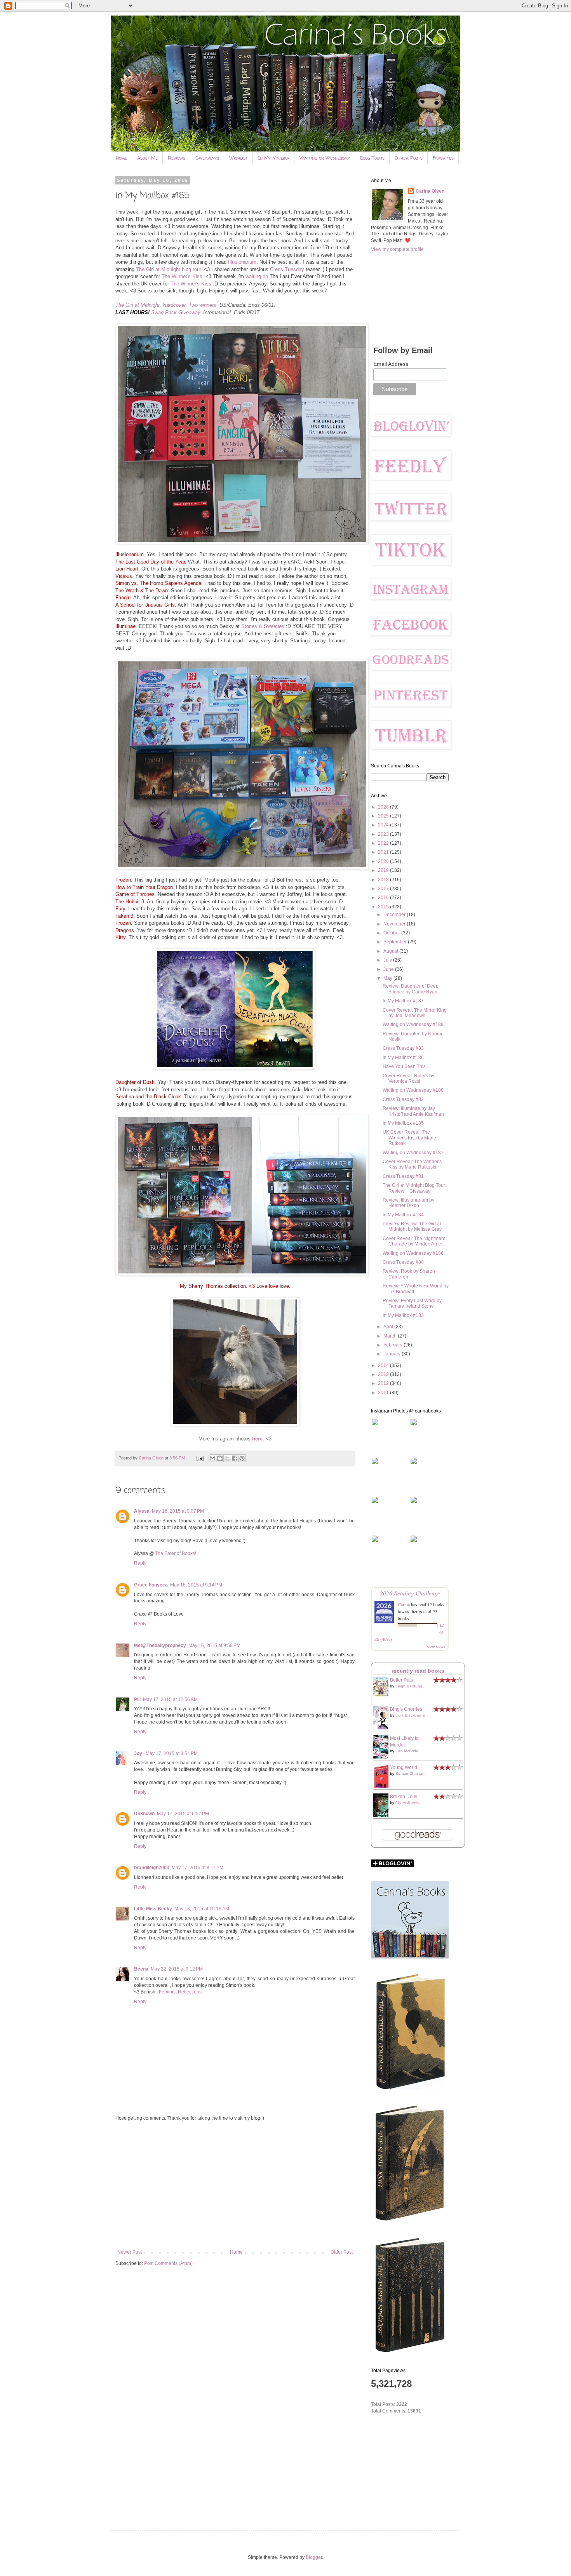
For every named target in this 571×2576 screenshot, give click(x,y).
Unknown (144, 1814)
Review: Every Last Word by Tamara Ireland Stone (412, 1303)
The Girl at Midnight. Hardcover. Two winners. (167, 305)
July (388, 960)
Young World (404, 1767)
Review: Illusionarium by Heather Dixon (408, 1203)
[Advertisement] (235, 2185)
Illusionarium (242, 262)
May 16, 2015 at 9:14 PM (196, 1585)
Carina (404, 1604)
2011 (384, 1393)
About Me (147, 158)
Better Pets (401, 1680)
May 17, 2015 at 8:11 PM (198, 1868)
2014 (384, 1365)
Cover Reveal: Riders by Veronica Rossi (408, 1078)
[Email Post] (200, 1458)
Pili (137, 1699)
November (395, 924)
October (392, 933)
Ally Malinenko (408, 1803)
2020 (384, 861)
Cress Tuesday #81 (403, 1176)
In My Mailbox (274, 158)
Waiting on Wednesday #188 (413, 1090)
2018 (384, 880)
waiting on (257, 276)
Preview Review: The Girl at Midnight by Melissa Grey (412, 1226)
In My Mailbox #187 (403, 1001)
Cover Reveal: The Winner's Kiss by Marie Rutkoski (412, 1164)
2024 (384, 825)
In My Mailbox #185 (403, 1123)
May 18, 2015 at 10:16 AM (202, 1909)
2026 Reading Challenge (410, 1593)
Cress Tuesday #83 (403, 1048)
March (391, 1336)
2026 (384, 807)
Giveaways (207, 158)
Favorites (443, 158)
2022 (384, 843)
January (393, 1354)
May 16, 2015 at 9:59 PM (214, 1645)
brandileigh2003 (152, 1868)
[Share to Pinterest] (242, 1458)
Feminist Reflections (180, 1992)
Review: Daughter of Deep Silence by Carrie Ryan (411, 989)
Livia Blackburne (410, 1715)
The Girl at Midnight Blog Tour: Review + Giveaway (414, 1188)
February (393, 1345)
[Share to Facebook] (235, 1458)
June (389, 969)
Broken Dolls (404, 1797)
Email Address (391, 364)
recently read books (418, 1671)
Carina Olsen (430, 191)
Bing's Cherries (406, 1709)
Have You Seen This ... (406, 1066)
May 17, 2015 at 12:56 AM (170, 1699)
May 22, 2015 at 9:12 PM (177, 1969)
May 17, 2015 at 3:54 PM (172, 1753)
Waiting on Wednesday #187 (413, 1153)
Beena (141, 1969)
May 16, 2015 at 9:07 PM (178, 1511)
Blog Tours (372, 158)
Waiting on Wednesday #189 (413, 1024)
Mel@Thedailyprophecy (160, 1645)
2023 (384, 834)
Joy (139, 1753)
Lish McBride (407, 1751)
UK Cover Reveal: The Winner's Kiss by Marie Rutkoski (409, 1138)
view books (436, 1647)
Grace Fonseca (151, 1585)
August (391, 951)
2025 (384, 816)
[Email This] (212, 1458)
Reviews (177, 158)
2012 (384, 1383)
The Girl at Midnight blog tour (168, 269)
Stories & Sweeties (263, 626)
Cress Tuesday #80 (403, 1262)
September (396, 942)
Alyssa (142, 1511)
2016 (384, 898)
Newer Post (130, 2252)
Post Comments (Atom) (168, 2263)
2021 (384, 852)
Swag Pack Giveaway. (176, 312)
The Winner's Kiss (182, 276)
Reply (140, 1563)
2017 (384, 889)
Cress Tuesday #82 (403, 1099)
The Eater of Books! (176, 1553)
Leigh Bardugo (409, 1686)
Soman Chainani (410, 1773)
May (388, 978)
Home (121, 158)
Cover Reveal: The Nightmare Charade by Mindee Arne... (414, 1241)
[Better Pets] (383, 1695)
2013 (384, 1374)
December (395, 915)
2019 (384, 870)
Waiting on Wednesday (325, 158)
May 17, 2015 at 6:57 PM (183, 1814)
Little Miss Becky (153, 1909)
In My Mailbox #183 (403, 1315)
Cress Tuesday (287, 269)
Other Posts (409, 158)
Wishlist (238, 158)
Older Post (342, 2252)
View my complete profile (397, 249)
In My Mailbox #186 (403, 1058)
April (389, 1327)
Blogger (314, 2557)
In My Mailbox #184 (403, 1215)
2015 (384, 907)
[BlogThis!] (220, 1458)
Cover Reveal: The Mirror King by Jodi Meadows (415, 1013)
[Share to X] (227, 1458)
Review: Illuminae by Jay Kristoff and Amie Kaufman (413, 1111)
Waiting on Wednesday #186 (413, 1253)
